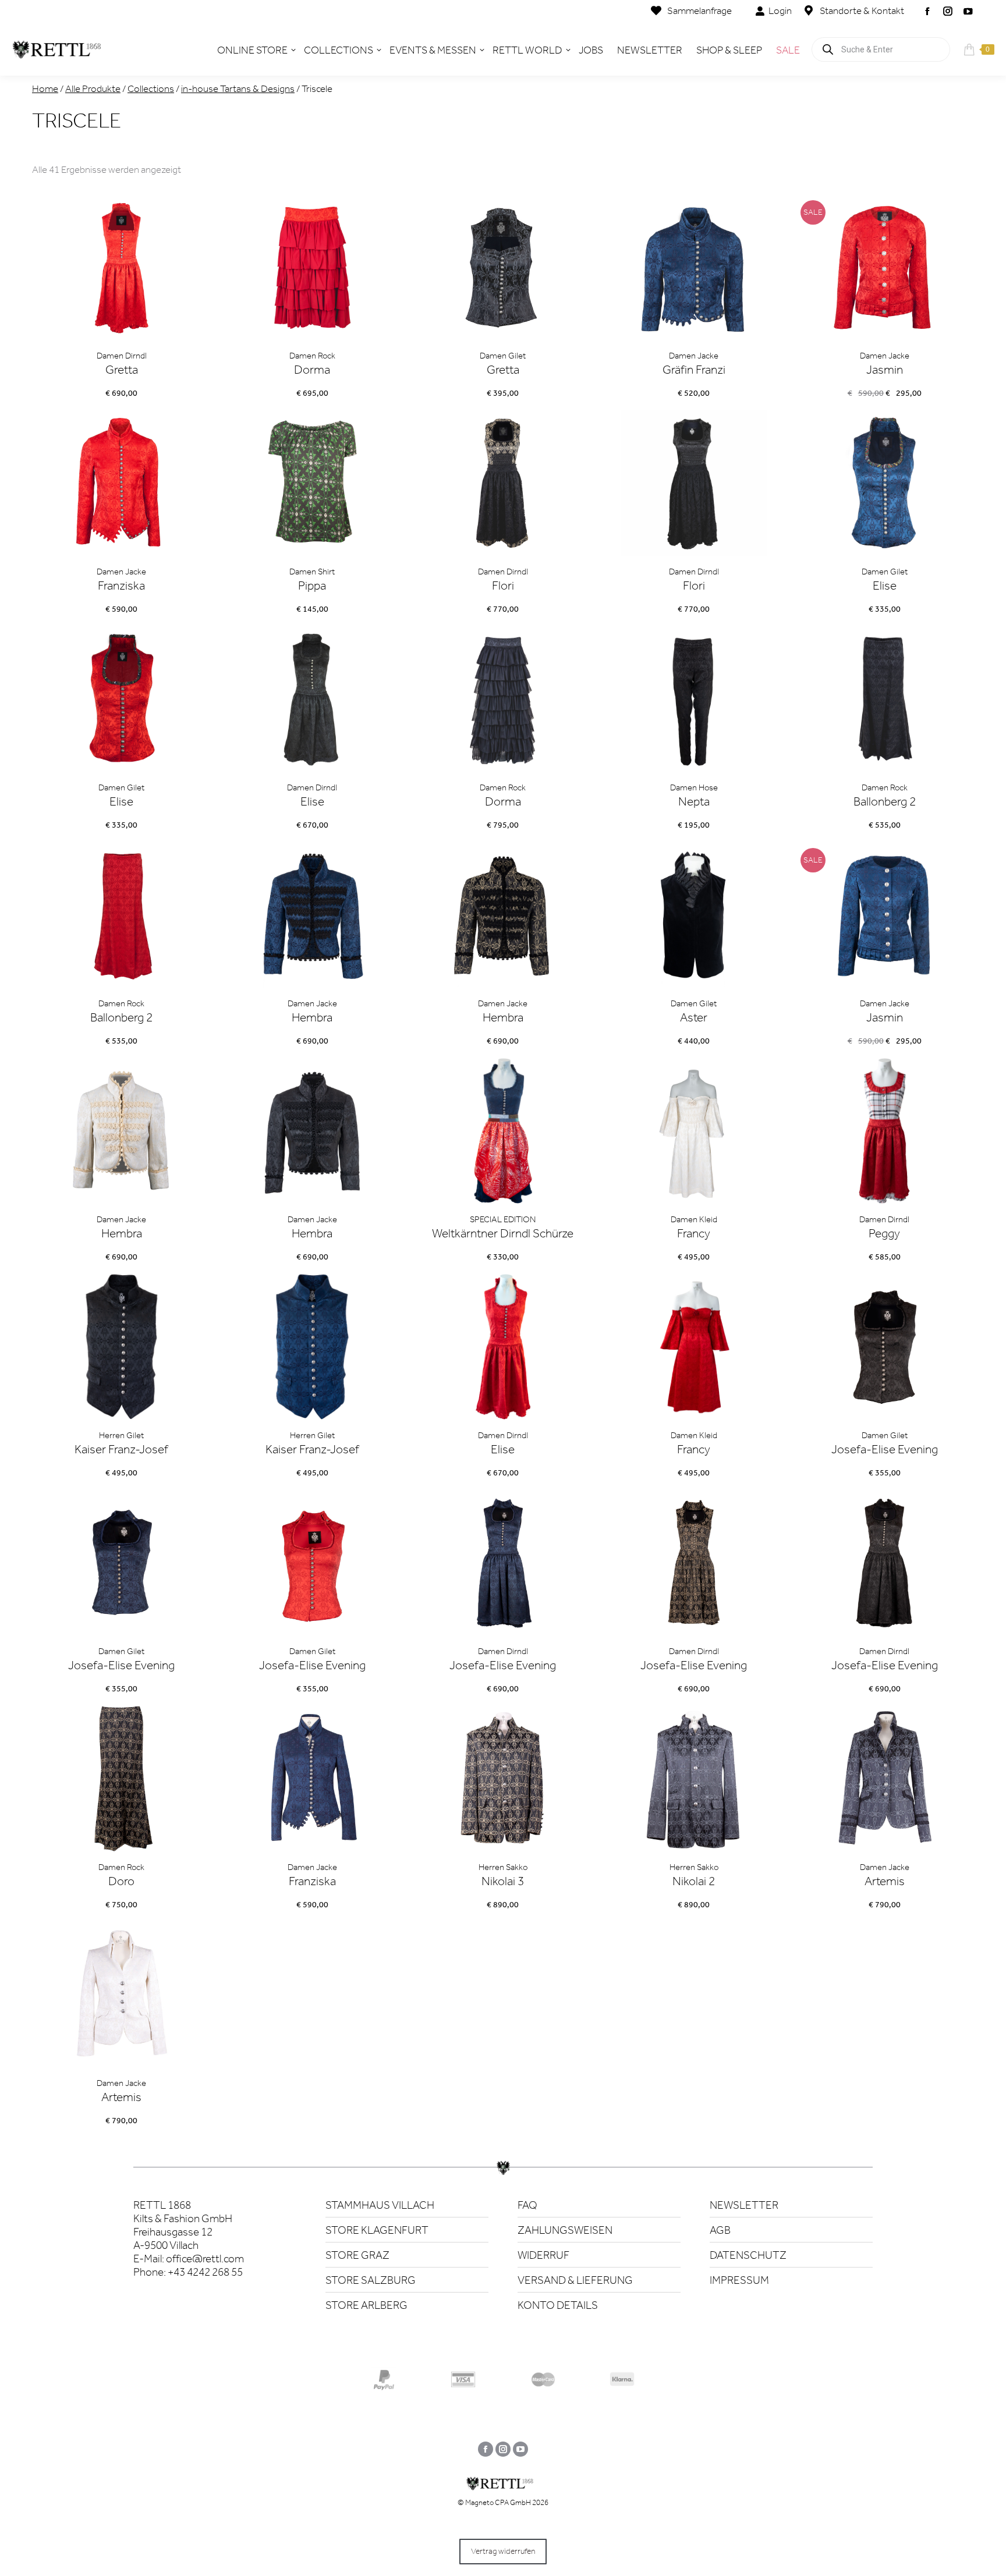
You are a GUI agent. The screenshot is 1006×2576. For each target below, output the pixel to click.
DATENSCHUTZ (748, 2255)
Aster (694, 1017)
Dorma (312, 370)
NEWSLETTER (744, 2205)
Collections (151, 88)
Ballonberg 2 (885, 801)
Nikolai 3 (503, 1881)
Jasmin (885, 370)
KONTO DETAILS (558, 2305)
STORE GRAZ (357, 2255)
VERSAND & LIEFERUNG (575, 2280)
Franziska (121, 586)
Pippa (312, 586)
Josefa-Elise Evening (885, 1449)
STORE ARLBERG (366, 2305)
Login (780, 10)
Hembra (312, 1017)
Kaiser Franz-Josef (121, 1449)
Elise (885, 586)
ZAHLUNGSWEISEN (565, 2230)
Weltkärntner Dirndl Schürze (503, 1233)
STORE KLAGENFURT (377, 2230)
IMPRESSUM (739, 2280)
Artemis (885, 1881)
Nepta (694, 801)
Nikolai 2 (694, 1881)
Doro (121, 1881)
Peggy (884, 1233)
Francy (694, 1233)
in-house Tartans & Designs (238, 88)
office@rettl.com (205, 2259)
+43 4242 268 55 (205, 2272)
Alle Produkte (93, 88)
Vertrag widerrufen (503, 2551)
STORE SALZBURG (371, 2280)
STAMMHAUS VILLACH (380, 2205)
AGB (720, 2230)
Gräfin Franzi (694, 370)
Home (45, 88)
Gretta (122, 370)
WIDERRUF (543, 2255)
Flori (503, 586)
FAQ (527, 2205)
